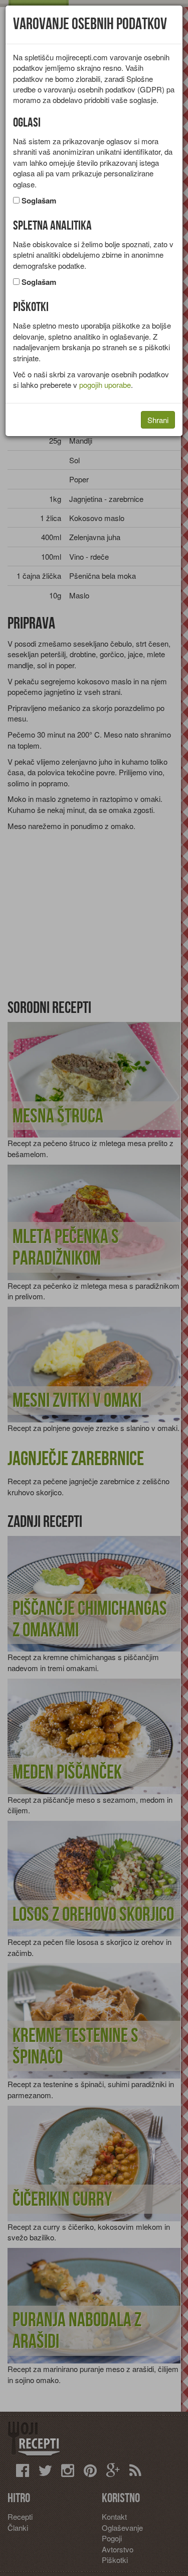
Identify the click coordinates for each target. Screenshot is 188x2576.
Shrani (158, 420)
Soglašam (39, 201)
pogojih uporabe (105, 385)
